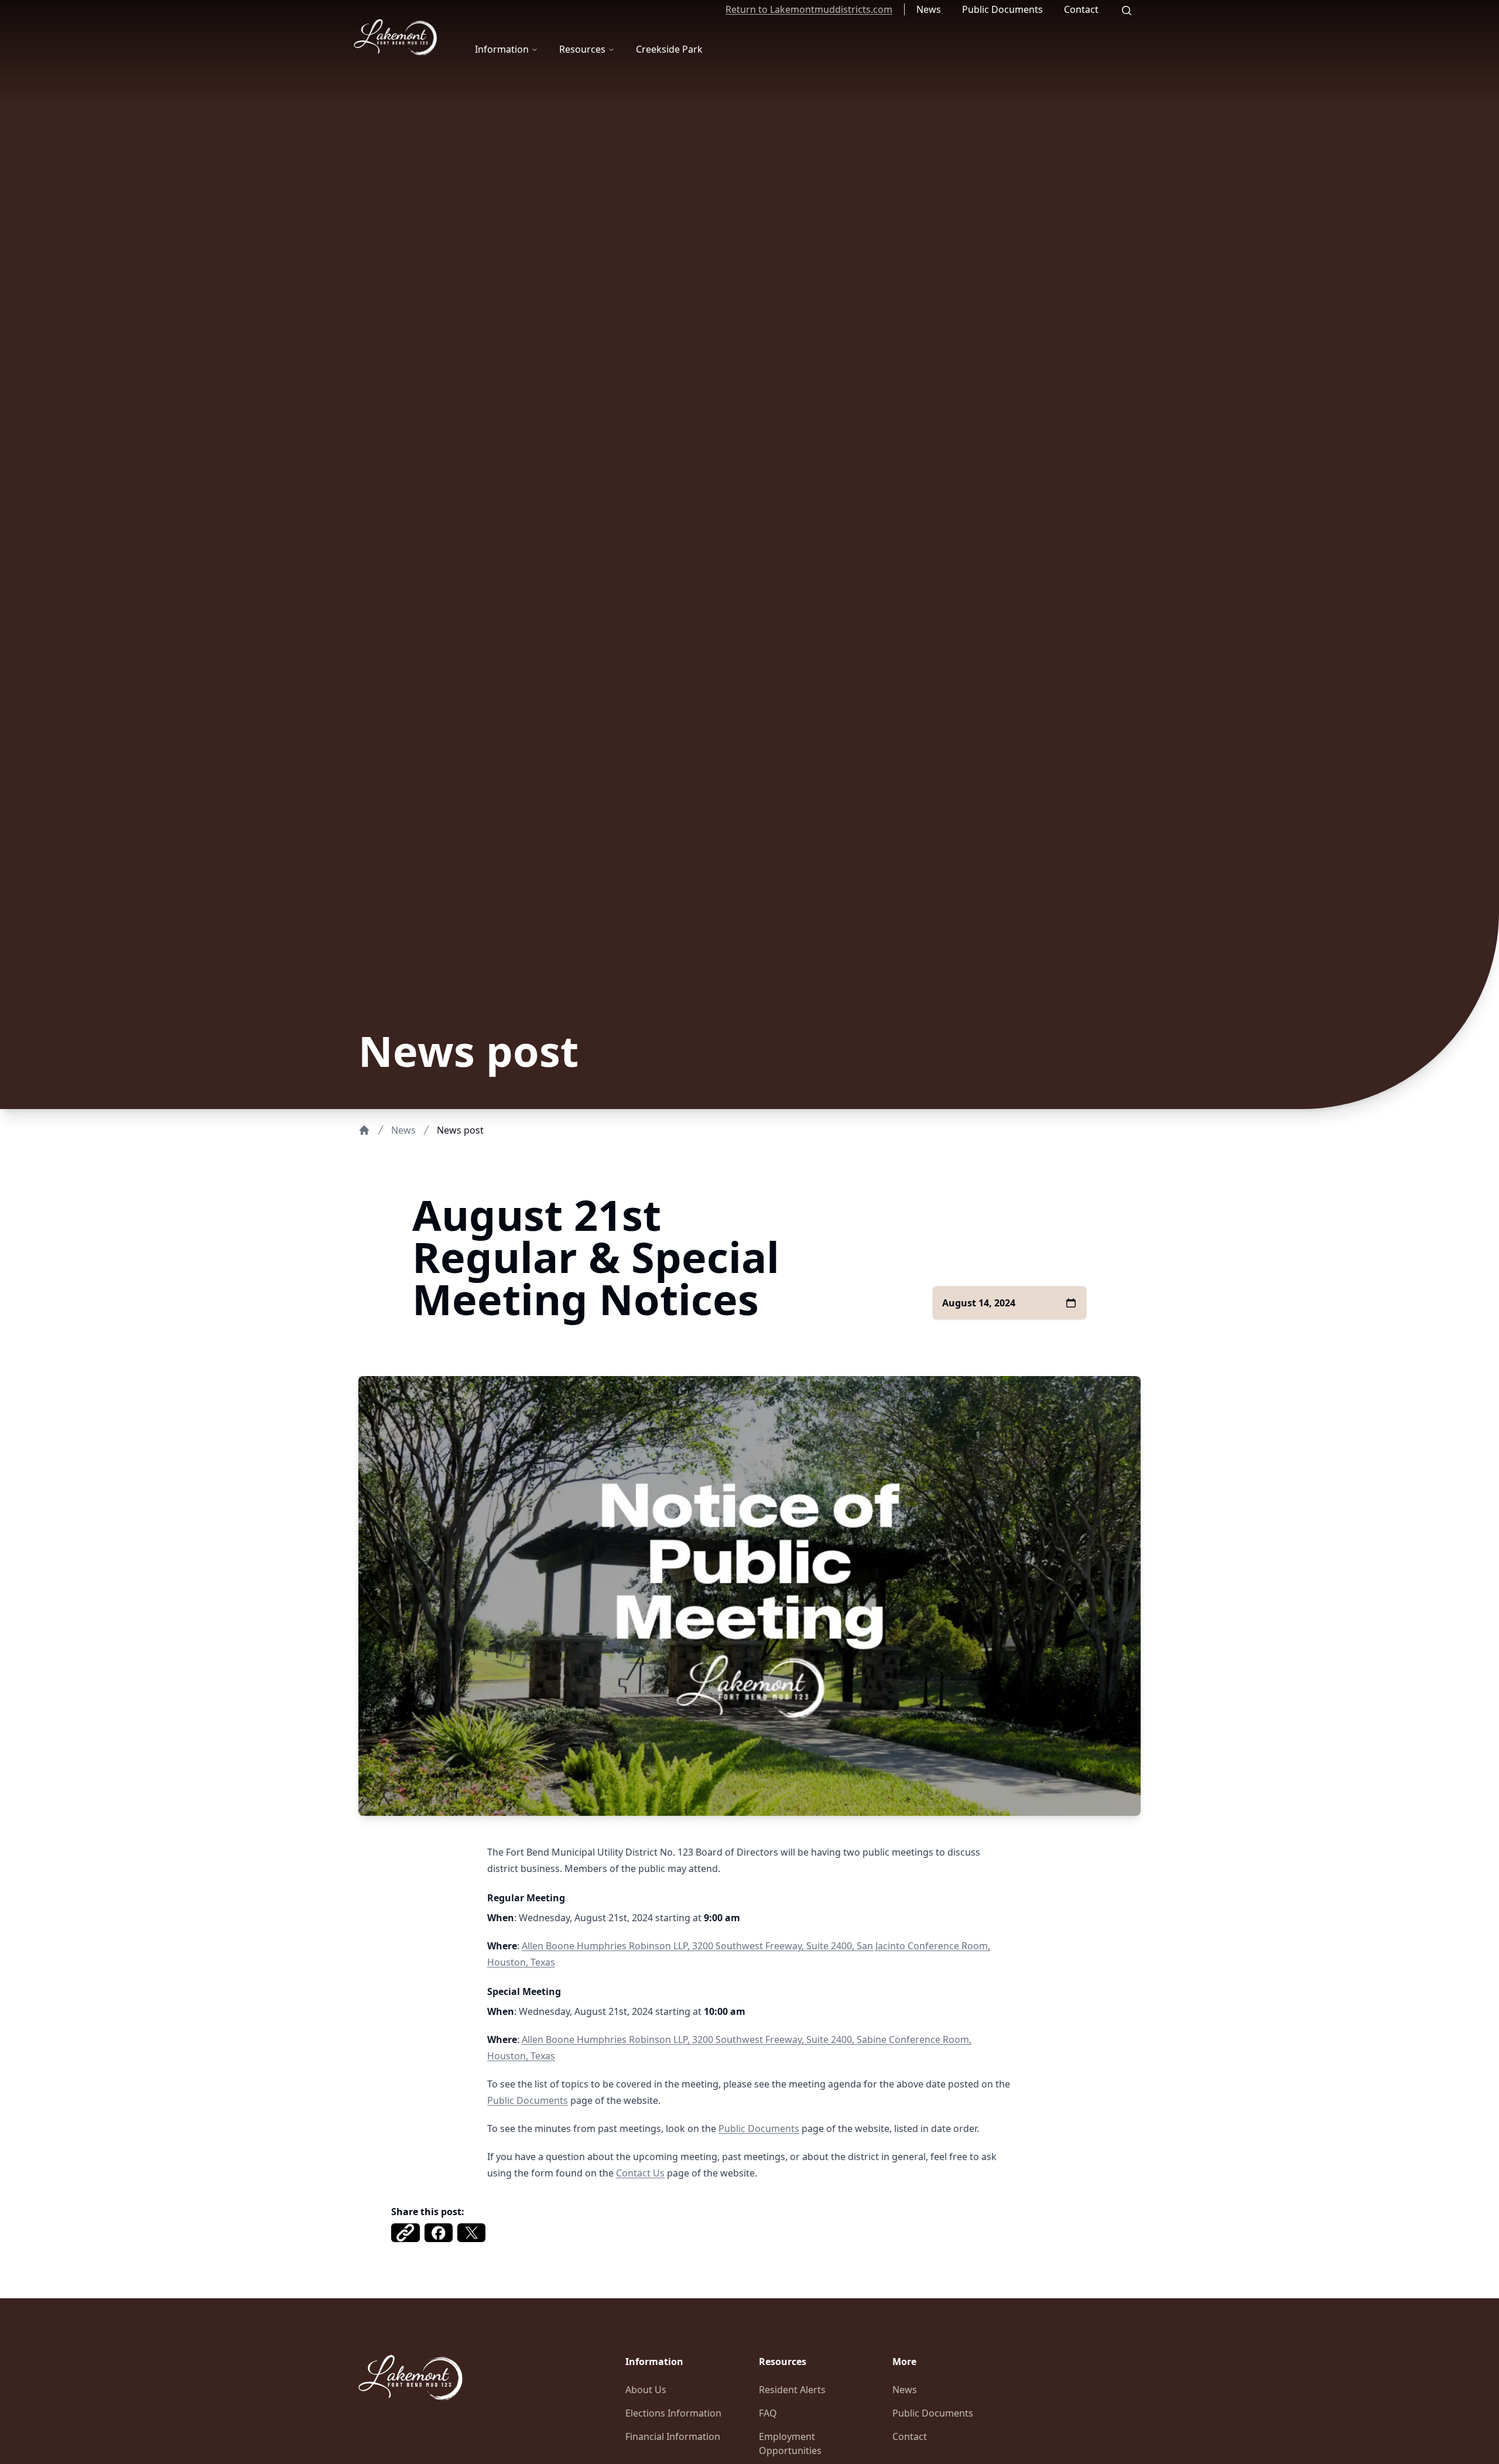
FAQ (768, 2413)
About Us (646, 2390)
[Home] (364, 1130)
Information (502, 49)
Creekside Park (669, 49)
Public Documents (1002, 9)
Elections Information (673, 2413)
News (929, 9)
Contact (1081, 9)
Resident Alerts (792, 2390)
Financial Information (673, 2436)
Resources (582, 49)
